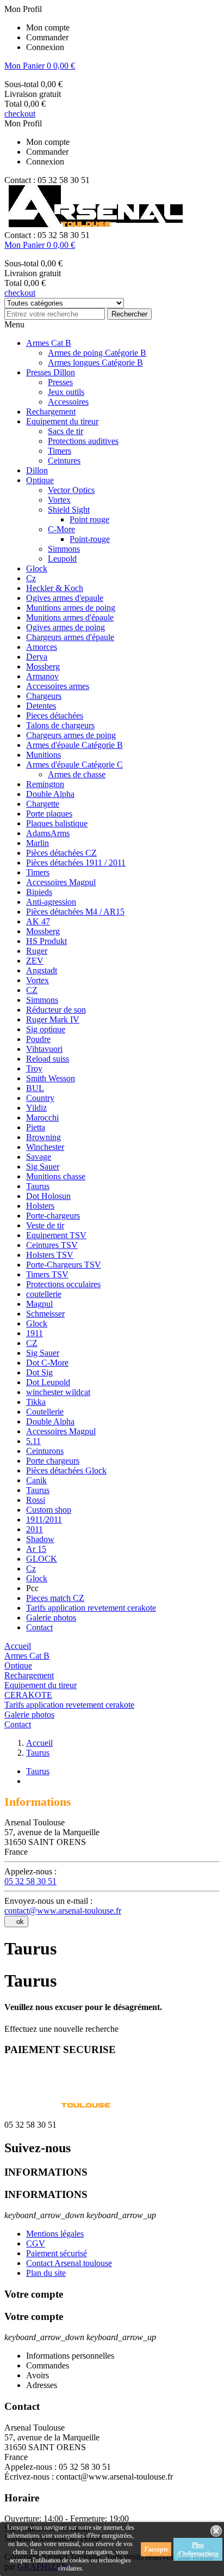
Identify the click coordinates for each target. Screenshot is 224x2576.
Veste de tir (45, 1225)
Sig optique (46, 1029)
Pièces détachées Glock (66, 1470)
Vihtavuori (44, 1049)
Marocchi (42, 1118)
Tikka (36, 1402)
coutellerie (44, 1294)
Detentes (41, 706)
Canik (36, 1480)
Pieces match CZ (55, 1598)
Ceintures (64, 461)
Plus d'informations (198, 2549)
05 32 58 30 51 (30, 1881)
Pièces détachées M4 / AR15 (75, 912)
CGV (36, 2243)
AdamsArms (48, 833)
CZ (32, 990)
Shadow (40, 1539)
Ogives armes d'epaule (65, 598)
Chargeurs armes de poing (71, 735)
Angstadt (42, 970)
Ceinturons (45, 1451)
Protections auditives (83, 441)
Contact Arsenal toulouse (69, 2263)
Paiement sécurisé (57, 2253)
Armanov (42, 676)
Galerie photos (51, 1618)
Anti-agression (51, 902)
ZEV (35, 961)
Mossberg (43, 666)
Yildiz (36, 1108)
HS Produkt (46, 941)
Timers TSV (47, 1274)
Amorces (42, 647)
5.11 (33, 1441)
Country (40, 1098)
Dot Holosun (48, 1196)
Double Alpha (50, 794)
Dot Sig (39, 1372)
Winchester (45, 1147)
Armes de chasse (77, 774)
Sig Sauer (43, 1167)
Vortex (59, 500)
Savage (39, 1157)
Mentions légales (55, 2234)
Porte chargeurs (53, 1461)
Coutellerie (45, 1412)
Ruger (37, 951)
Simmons (64, 549)
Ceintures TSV (52, 1245)
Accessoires (68, 402)
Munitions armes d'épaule (70, 617)
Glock (37, 568)
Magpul (39, 1304)
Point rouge (89, 519)
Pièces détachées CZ (61, 853)
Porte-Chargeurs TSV (64, 1265)
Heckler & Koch (55, 588)
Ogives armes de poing (66, 627)
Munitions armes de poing (71, 608)
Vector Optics (71, 490)
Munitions (43, 755)
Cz (31, 578)
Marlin (38, 843)
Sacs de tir (66, 431)
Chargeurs (44, 696)
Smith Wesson (51, 1078)
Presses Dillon (51, 372)
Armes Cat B (49, 343)
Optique (40, 480)
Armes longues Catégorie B (95, 363)
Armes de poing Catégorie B (97, 353)
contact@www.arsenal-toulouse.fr (63, 1911)
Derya (37, 657)
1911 (35, 1333)
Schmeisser (45, 1314)
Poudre (38, 1039)
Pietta (36, 1127)
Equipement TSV (56, 1235)
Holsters (40, 1206)
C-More (61, 529)
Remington (45, 784)
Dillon (37, 470)
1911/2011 (44, 1520)
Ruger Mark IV (53, 1019)
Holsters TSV (50, 1255)
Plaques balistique (57, 823)
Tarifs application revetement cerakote (91, 1608)
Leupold (62, 559)
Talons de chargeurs (60, 725)
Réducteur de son (56, 1010)
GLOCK (42, 1559)
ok (16, 1922)
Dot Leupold (48, 1382)
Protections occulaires (63, 1284)
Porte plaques (49, 814)
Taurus (38, 1186)
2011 (35, 1529)
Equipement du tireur (62, 421)
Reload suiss (48, 1059)
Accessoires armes (58, 686)
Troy (34, 1068)
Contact (39, 1627)
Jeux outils (66, 392)
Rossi (36, 1500)
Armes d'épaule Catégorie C (74, 765)
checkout (20, 114)
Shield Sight (69, 510)
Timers (60, 451)
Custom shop (49, 1510)
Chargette (43, 804)
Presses (60, 382)
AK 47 (38, 921)
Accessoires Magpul (61, 882)
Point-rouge (90, 539)
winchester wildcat (58, 1392)
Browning (43, 1137)
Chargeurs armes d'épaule (70, 637)
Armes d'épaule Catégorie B (74, 745)
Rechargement (51, 412)
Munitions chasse (56, 1176)
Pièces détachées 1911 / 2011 (76, 863)
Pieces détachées (55, 715)
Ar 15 (36, 1549)
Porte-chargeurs (53, 1216)
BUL (35, 1088)
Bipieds (39, 892)
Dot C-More (47, 1363)
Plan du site (46, 2273)
